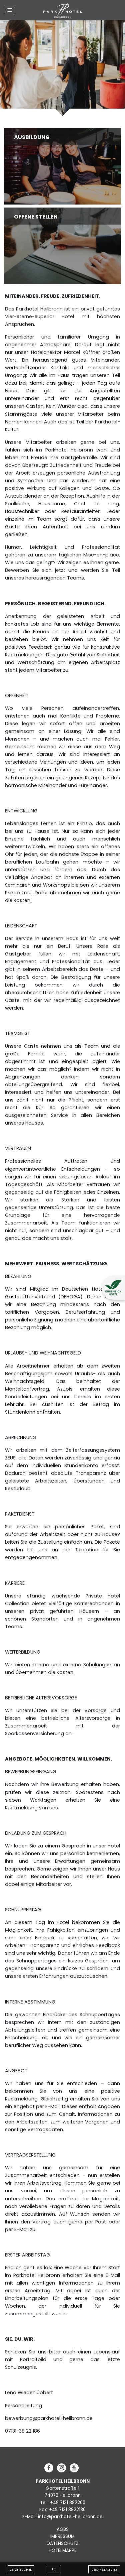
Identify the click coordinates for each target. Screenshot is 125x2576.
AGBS (63, 2529)
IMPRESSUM (62, 2536)
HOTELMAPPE (63, 2550)
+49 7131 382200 (68, 2503)
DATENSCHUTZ (63, 2543)
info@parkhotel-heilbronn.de (70, 2517)
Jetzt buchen (21, 2569)
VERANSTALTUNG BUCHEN (104, 2570)
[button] (113, 1288)
